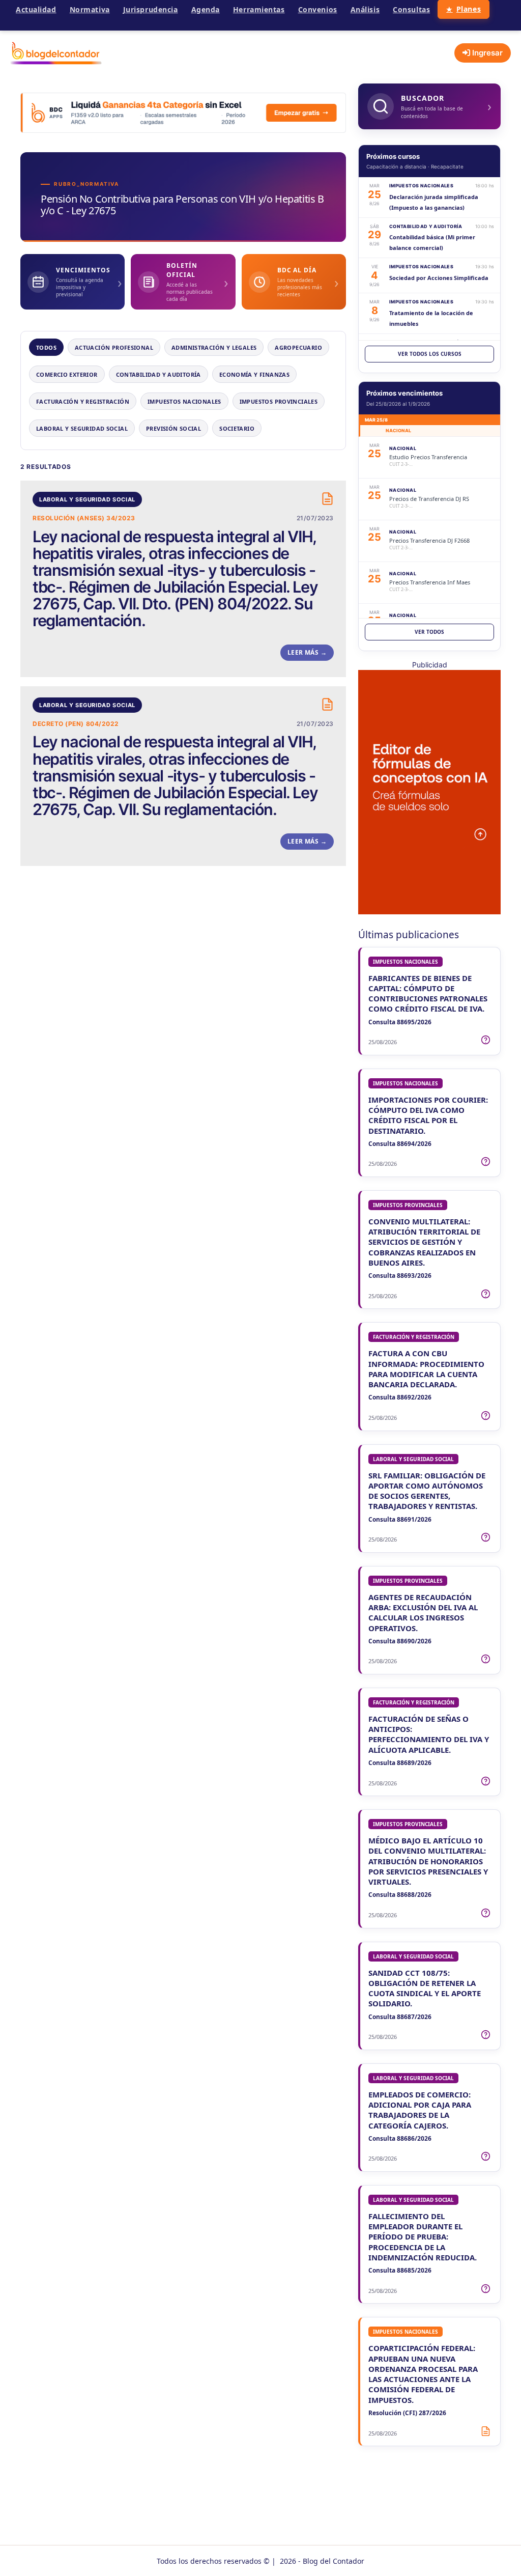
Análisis (365, 9)
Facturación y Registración (83, 401)
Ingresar (486, 53)
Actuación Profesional (114, 347)
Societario (237, 428)
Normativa (90, 9)
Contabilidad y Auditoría (158, 374)
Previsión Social (173, 428)
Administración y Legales (214, 347)
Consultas (411, 9)
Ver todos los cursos (430, 354)
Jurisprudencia (151, 9)
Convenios (318, 9)
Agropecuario (298, 347)
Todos (46, 347)
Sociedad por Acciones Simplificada (439, 278)
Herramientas (259, 9)
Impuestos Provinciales (279, 401)
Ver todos (429, 632)
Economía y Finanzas (254, 374)
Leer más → (307, 652)
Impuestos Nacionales (184, 401)
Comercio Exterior (67, 374)
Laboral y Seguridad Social (82, 428)
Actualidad (36, 9)
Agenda (206, 9)
